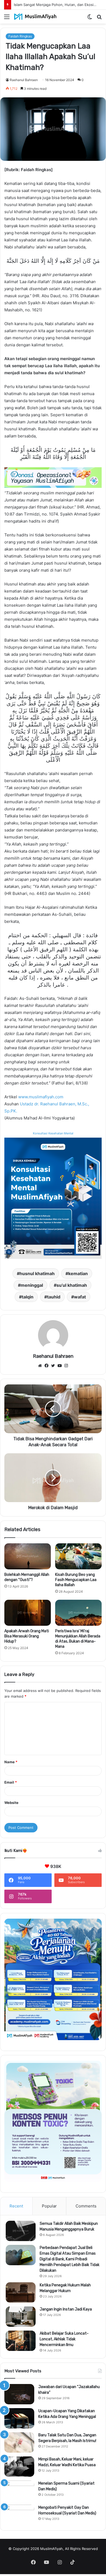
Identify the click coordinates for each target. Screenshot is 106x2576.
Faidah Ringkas (20, 36)
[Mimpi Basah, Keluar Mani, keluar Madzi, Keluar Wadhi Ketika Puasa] (19, 2467)
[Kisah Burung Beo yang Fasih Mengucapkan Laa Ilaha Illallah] (78, 1556)
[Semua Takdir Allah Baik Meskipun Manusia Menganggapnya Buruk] (21, 2231)
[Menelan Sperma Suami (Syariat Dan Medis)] (19, 2491)
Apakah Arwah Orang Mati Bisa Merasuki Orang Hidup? (27, 1636)
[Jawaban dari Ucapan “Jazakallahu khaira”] (19, 2394)
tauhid (54, 1297)
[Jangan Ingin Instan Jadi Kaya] (21, 2317)
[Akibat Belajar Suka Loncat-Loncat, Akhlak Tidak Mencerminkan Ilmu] (21, 2341)
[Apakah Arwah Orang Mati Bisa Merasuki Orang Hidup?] (28, 1613)
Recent (16, 2206)
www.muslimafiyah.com (41, 1097)
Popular (49, 2206)
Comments (86, 2206)
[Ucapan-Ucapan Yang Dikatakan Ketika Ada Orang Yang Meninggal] (19, 2418)
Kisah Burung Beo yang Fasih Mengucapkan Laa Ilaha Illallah (76, 1580)
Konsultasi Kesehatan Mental (53, 1133)
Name (11, 1762)
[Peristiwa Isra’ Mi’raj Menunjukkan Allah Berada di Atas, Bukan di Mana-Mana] (78, 1613)
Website (11, 1803)
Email (11, 1782)
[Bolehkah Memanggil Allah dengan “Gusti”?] (28, 1556)
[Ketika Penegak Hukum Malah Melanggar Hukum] (21, 2292)
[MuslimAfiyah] (35, 17)
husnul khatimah (37, 1273)
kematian (78, 1273)
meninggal (32, 1285)
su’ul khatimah (72, 1285)
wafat (80, 1297)
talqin (28, 1297)
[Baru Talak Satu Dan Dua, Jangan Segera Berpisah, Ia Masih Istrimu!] (19, 2442)
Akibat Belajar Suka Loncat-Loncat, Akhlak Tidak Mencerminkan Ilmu (64, 2339)
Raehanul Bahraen (24, 80)
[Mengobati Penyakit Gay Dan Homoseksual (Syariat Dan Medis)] (19, 2515)
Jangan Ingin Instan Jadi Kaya (66, 2309)
